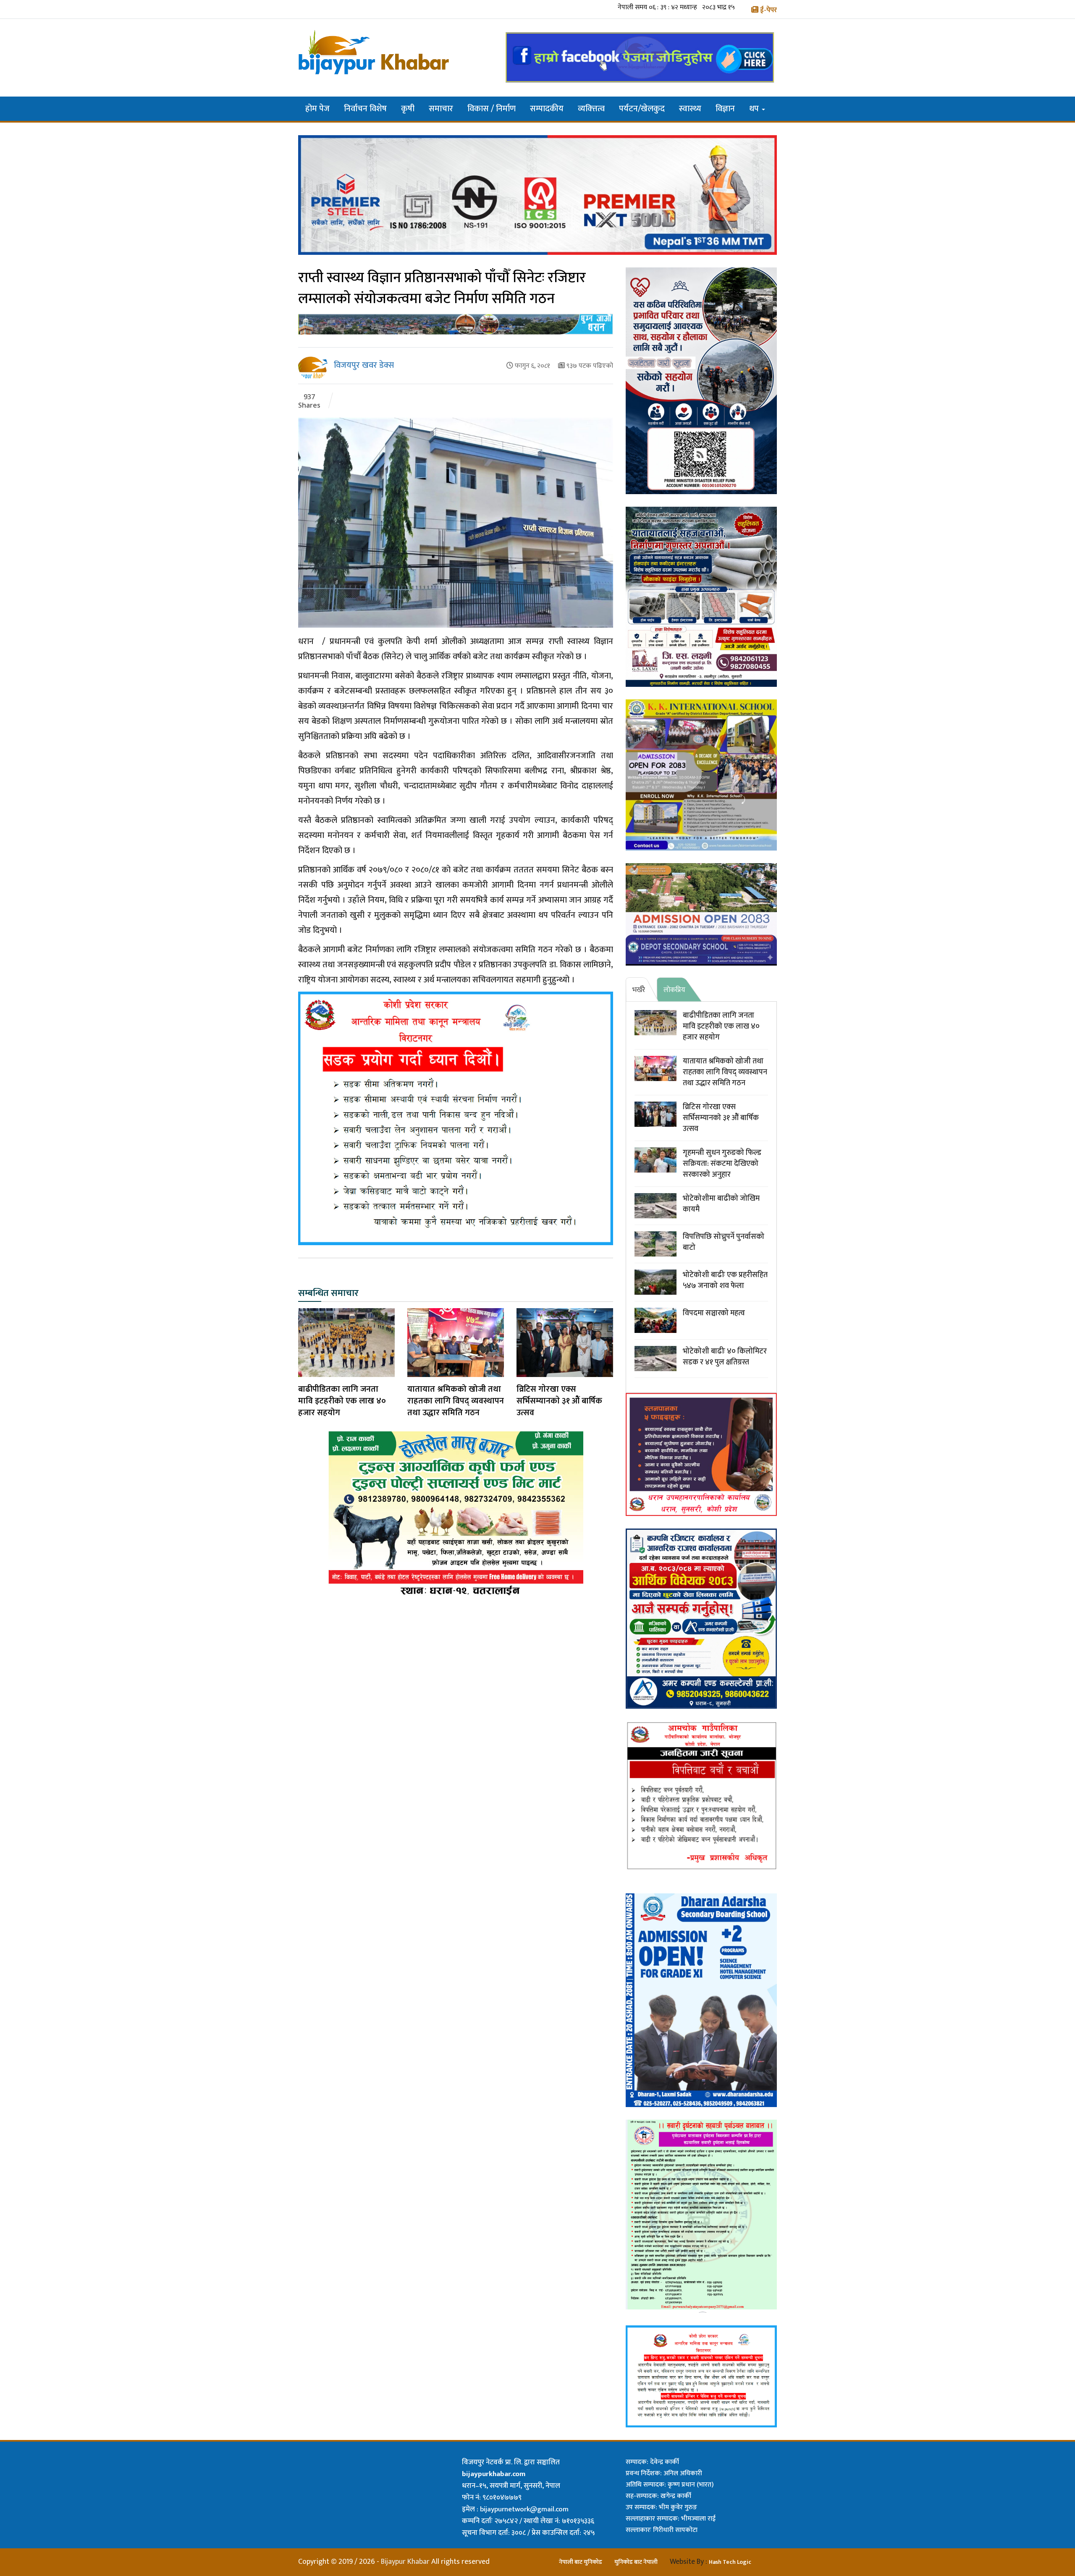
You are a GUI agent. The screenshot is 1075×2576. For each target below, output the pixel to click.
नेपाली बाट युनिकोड (581, 2562)
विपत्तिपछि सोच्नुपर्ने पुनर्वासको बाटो (724, 1242)
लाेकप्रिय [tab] (674, 990)
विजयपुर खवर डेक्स (364, 365)
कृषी (408, 109)
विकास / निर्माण (492, 109)
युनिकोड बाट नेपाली (636, 2562)
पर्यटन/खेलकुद (642, 109)
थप (755, 109)
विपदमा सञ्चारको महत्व (714, 1313)
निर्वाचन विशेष (365, 109)
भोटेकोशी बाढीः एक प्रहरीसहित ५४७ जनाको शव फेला (725, 1280)
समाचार (441, 109)
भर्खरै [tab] (639, 990)
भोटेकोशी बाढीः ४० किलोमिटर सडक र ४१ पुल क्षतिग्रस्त (725, 1357)
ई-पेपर (768, 10)
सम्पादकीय (547, 109)
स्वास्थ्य (690, 109)
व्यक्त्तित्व (591, 109)
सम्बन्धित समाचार (328, 1295)
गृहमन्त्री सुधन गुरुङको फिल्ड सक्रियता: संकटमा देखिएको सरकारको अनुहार (722, 1164)
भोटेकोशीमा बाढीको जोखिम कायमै (721, 1204)
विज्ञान (725, 109)
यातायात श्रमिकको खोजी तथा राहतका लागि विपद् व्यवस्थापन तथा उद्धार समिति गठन (456, 1401)
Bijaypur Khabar (405, 2562)
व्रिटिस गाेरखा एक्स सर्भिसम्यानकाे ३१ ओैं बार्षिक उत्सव (559, 1401)
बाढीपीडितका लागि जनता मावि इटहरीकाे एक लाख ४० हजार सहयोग (342, 1401)
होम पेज (317, 109)
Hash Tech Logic (730, 2562)
